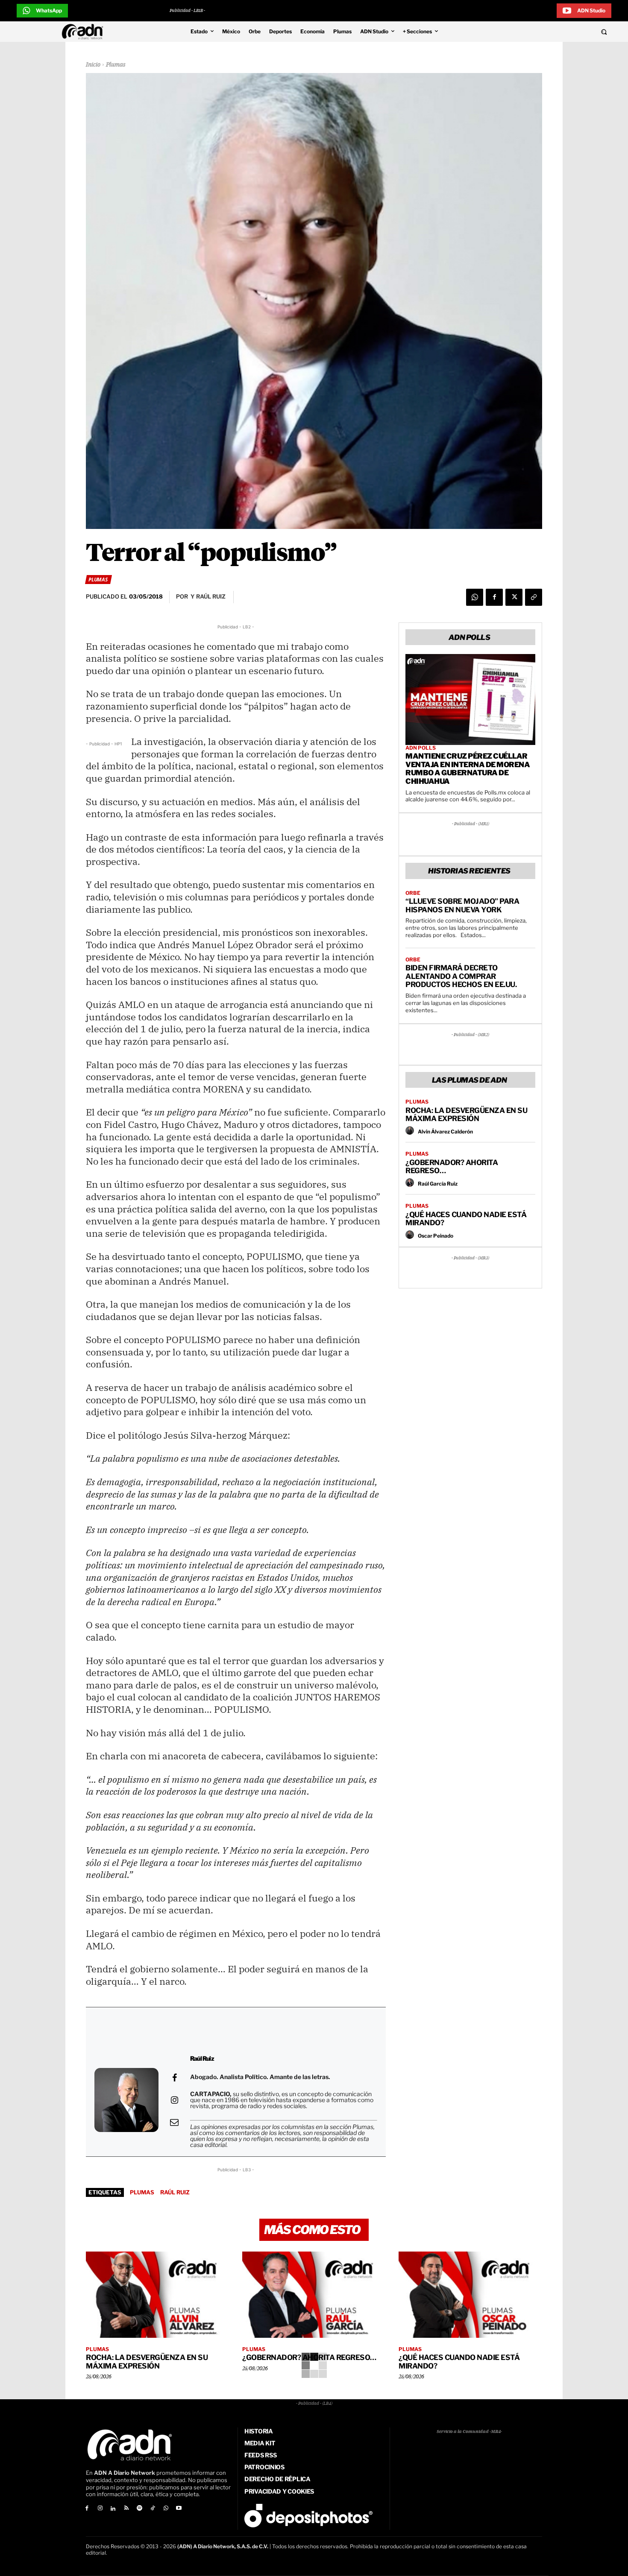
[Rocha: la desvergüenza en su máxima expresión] (158, 2295)
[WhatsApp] (475, 597)
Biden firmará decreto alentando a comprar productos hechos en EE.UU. (461, 976)
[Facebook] (494, 597)
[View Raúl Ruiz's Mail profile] (174, 2122)
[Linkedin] (113, 2509)
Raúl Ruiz (175, 2192)
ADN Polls (421, 748)
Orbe (413, 893)
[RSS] (126, 2509)
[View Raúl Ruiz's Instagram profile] (174, 2100)
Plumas (116, 65)
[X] (514, 597)
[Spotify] (139, 2509)
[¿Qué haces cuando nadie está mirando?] (470, 2295)
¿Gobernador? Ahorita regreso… (452, 1167)
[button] (546, 32)
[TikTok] (153, 2509)
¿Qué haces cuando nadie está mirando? (466, 1219)
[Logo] (85, 32)
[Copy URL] (534, 597)
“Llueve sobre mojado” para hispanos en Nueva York (462, 905)
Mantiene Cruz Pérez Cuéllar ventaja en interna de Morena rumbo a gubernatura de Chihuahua (468, 769)
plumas (142, 2192)
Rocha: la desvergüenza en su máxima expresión (466, 1115)
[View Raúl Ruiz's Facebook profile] (174, 2078)
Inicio (93, 65)
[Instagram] (100, 2509)
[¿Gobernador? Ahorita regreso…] (314, 2295)
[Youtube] (179, 2509)
